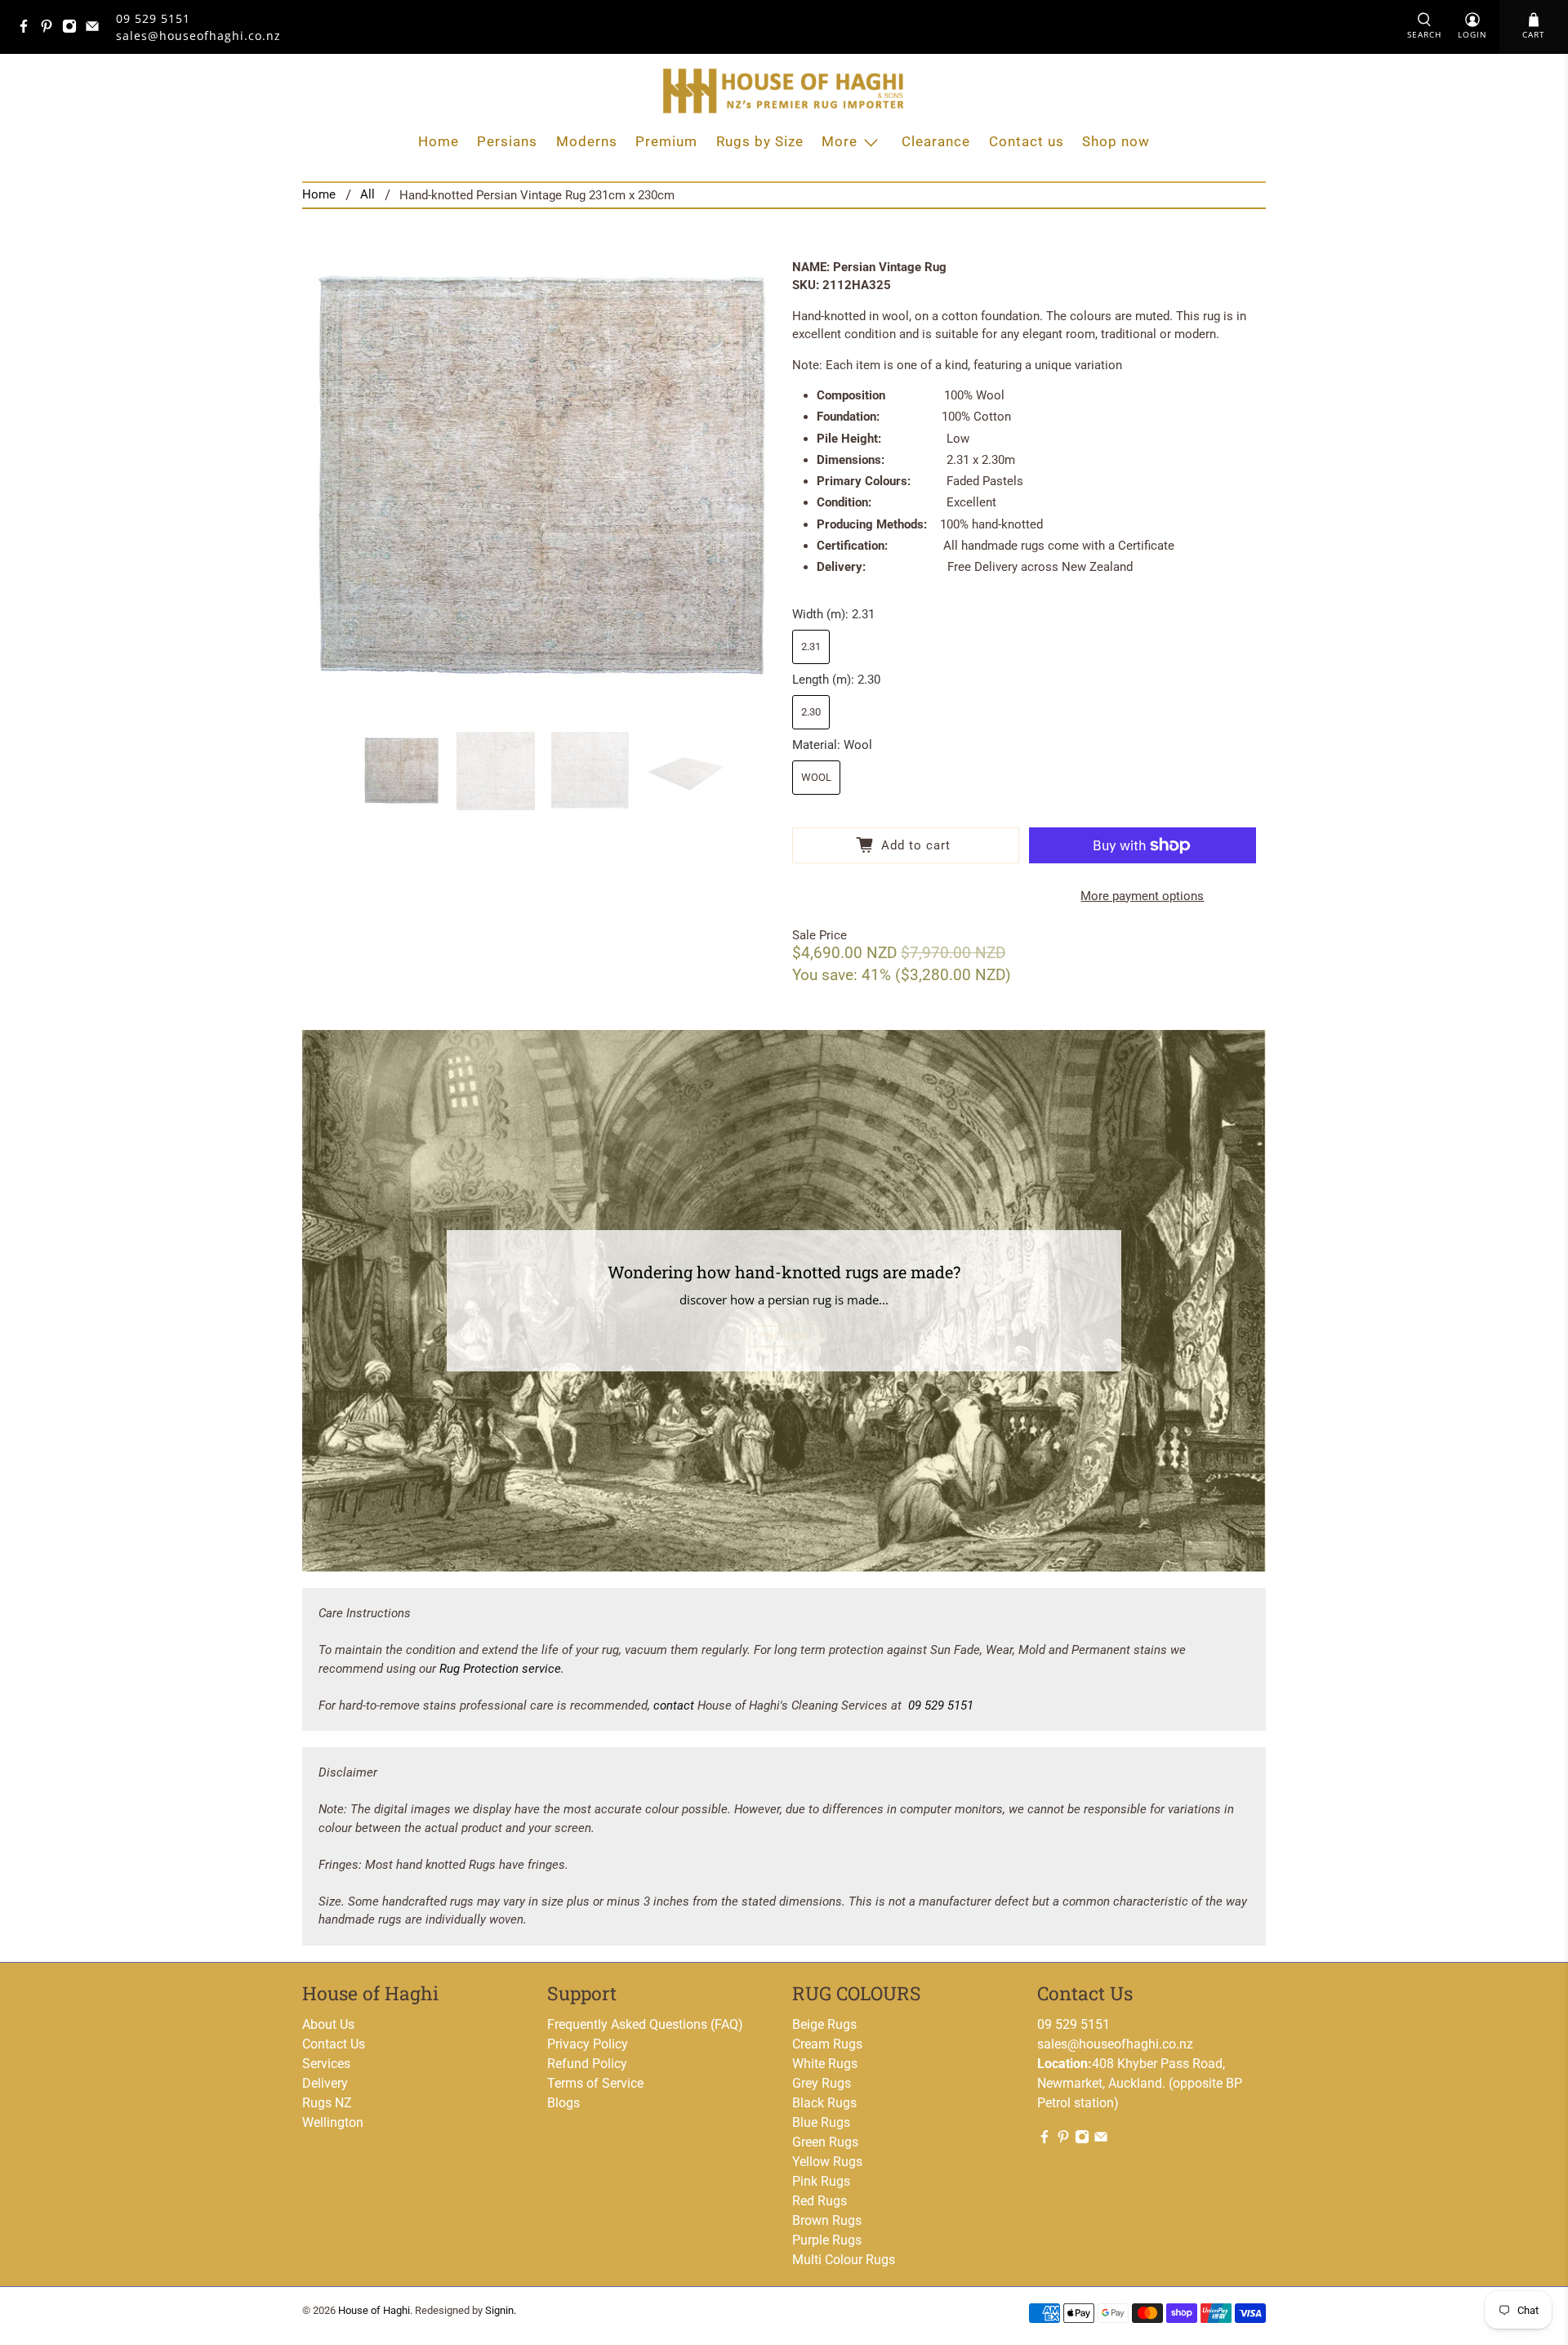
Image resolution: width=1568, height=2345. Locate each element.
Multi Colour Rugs (844, 2260)
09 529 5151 (153, 18)
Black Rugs (824, 2103)
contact (674, 1705)
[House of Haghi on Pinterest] (51, 29)
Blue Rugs (821, 2122)
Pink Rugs (821, 2181)
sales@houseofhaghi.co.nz (1115, 2044)
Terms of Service (595, 2083)
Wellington (333, 2122)
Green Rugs (825, 2142)
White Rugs (825, 2064)
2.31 (811, 646)
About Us (328, 2024)
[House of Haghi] (784, 91)
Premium (666, 141)
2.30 (811, 712)
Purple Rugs (827, 2240)
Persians (507, 141)
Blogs (563, 2103)
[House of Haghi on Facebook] (28, 29)
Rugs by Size (760, 141)
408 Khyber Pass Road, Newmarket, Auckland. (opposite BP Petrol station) (1140, 2083)
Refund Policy (587, 2064)
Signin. (501, 2310)
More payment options (1142, 896)
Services (326, 2064)
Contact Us (334, 2044)
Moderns (587, 141)
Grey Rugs (822, 2083)
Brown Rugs (827, 2220)
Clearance (936, 141)
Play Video (784, 1336)
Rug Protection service (500, 1669)
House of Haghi (374, 2310)
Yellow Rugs (827, 2162)
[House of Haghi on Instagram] (73, 29)
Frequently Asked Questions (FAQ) (645, 2024)
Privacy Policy (588, 2044)
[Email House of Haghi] (96, 29)
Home (439, 141)
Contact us (1027, 141)
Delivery (325, 2083)
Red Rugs (820, 2201)
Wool (816, 777)
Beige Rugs (824, 2024)
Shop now (1116, 141)
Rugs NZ (327, 2103)
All (367, 195)
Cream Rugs (827, 2044)
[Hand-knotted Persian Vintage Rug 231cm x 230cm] (539, 479)
